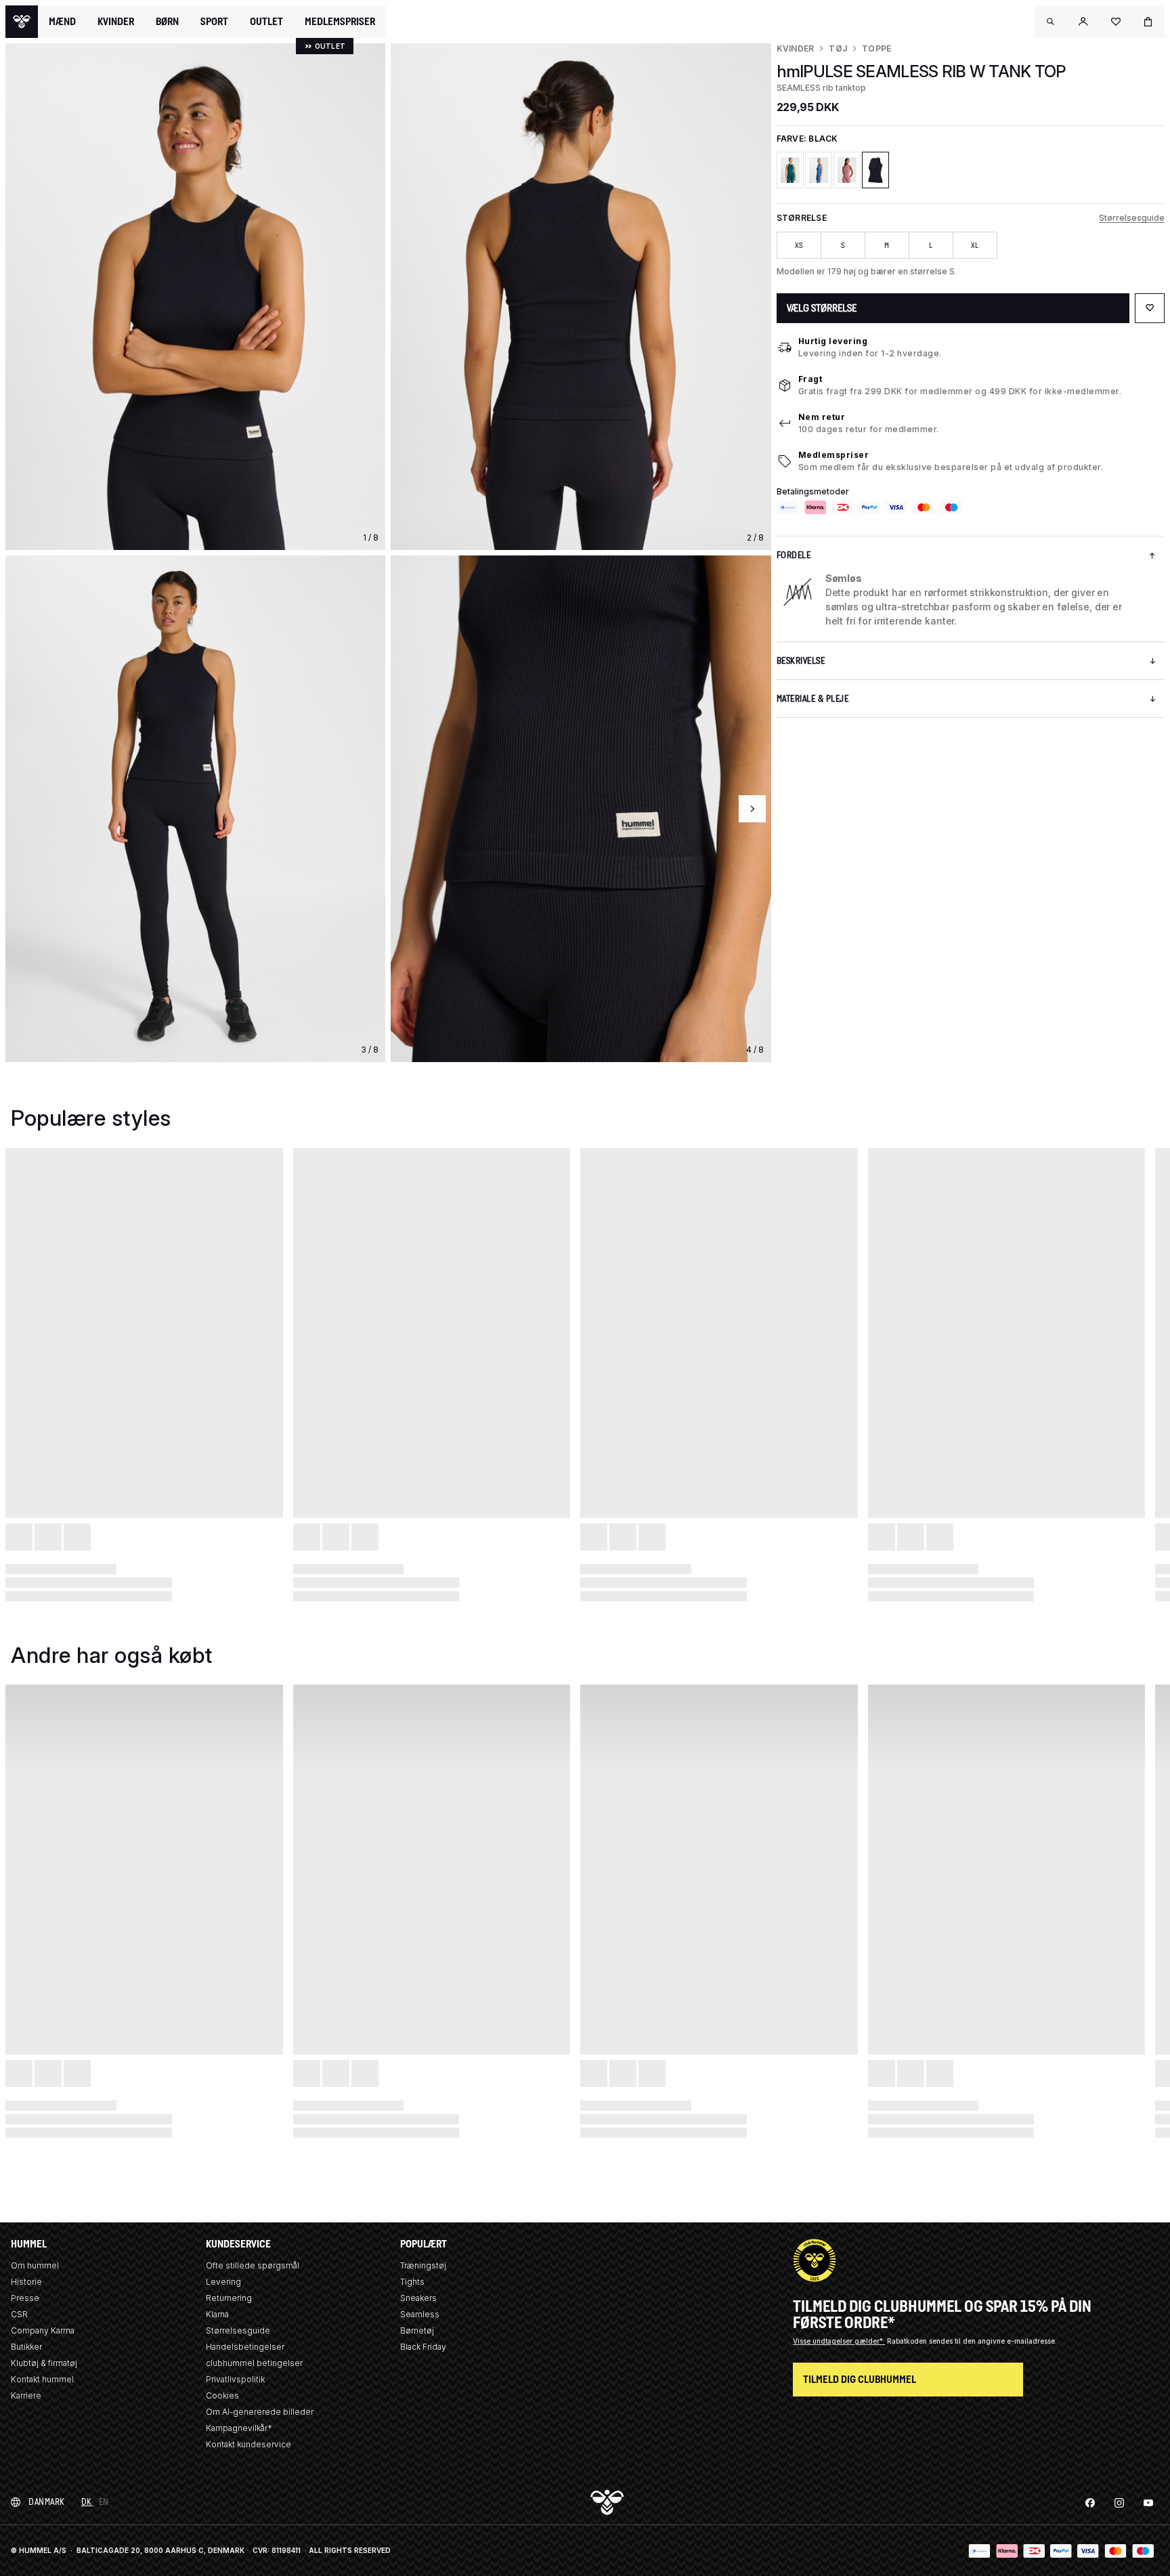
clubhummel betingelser (254, 2363)
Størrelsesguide (1132, 218)
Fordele (794, 555)
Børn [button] (167, 22)
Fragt (810, 379)
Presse (25, 2298)
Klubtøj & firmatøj (44, 2363)
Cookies (222, 2395)
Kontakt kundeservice (248, 2444)
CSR (19, 2314)
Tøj (838, 48)
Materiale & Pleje (813, 699)
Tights (412, 2282)
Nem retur (822, 417)
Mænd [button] (62, 22)
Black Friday (423, 2347)
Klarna (217, 2314)
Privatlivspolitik (235, 2379)
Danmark (47, 2502)
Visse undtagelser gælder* (839, 2341)
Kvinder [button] (116, 22)
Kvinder (796, 48)
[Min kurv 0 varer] (1148, 22)
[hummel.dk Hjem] (22, 22)
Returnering (229, 2298)
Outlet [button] (266, 22)
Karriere (26, 2395)
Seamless (420, 2314)
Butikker (26, 2347)
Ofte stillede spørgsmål (253, 2265)
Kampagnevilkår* (239, 2428)
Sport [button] (214, 22)
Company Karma (43, 2330)
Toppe (876, 48)
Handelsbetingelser (245, 2347)
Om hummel (35, 2265)
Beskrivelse (801, 661)
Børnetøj (417, 2330)
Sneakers (418, 2298)
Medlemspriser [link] (340, 21)
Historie (26, 2282)
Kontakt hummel (42, 2379)
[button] (1051, 22)
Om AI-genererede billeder (260, 2412)
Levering (223, 2282)
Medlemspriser (834, 455)
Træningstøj (423, 2265)
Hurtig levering (833, 341)
